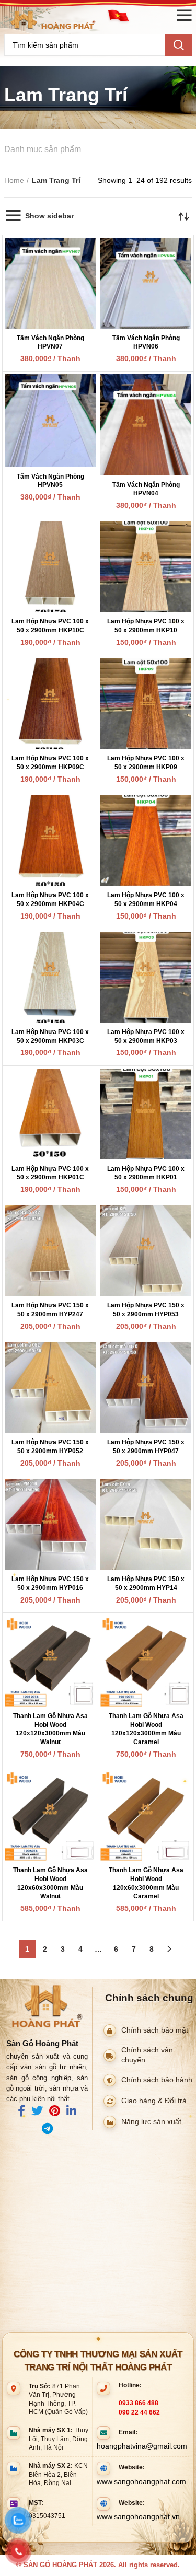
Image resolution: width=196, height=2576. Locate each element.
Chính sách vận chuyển (147, 2055)
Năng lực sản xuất (151, 2122)
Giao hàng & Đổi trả (154, 2101)
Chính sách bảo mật (155, 2030)
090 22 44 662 (139, 2412)
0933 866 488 (139, 2403)
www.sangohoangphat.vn (138, 2516)
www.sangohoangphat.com (141, 2481)
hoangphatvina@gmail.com (142, 2446)
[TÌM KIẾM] (178, 45)
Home (14, 180)
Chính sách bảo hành (157, 2080)
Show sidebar (49, 216)
